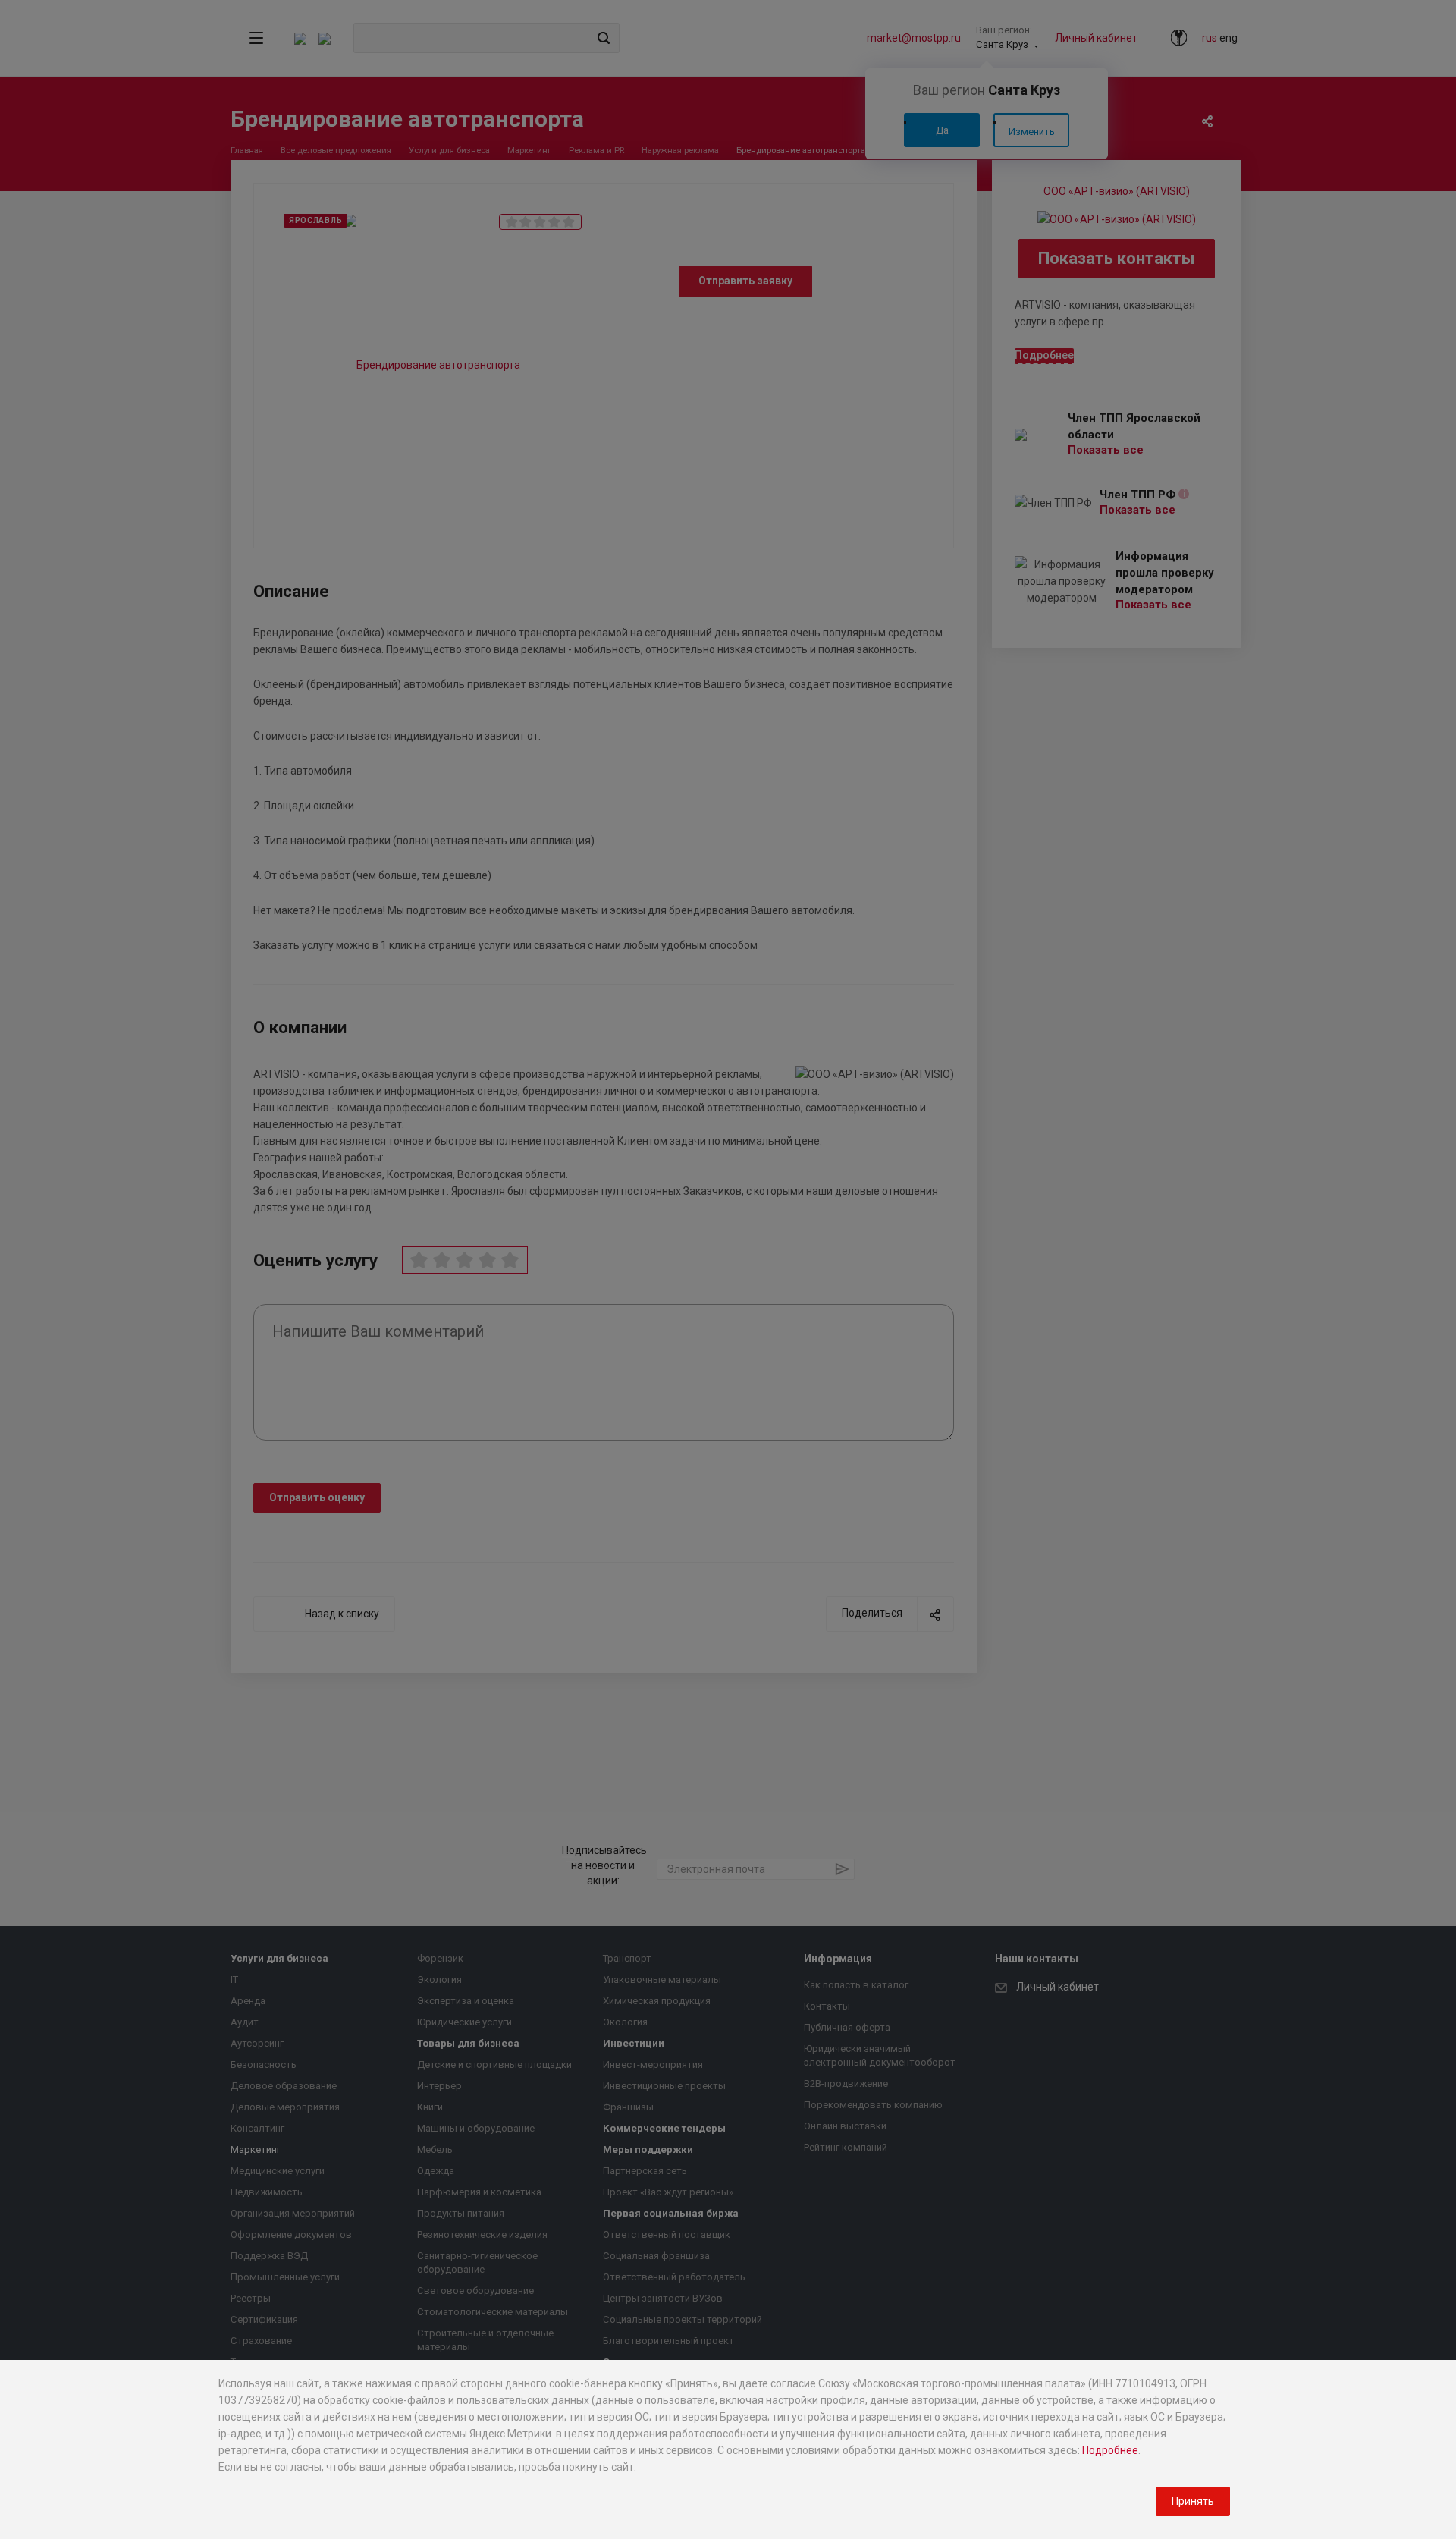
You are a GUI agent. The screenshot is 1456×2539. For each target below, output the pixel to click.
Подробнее (1110, 2450)
